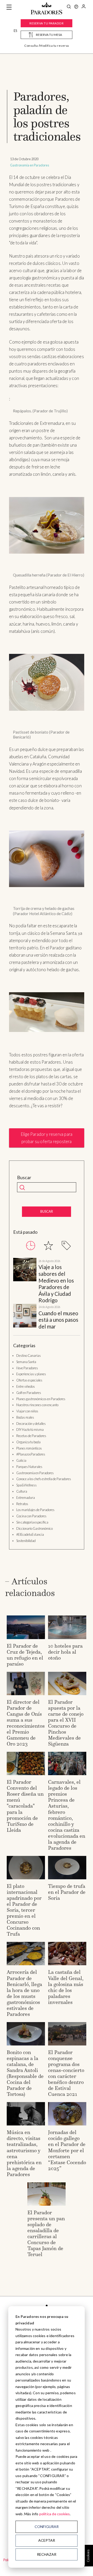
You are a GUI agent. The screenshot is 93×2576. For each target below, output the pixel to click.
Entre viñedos (26, 1386)
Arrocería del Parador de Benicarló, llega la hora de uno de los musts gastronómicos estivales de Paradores (24, 1993)
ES (15, 31)
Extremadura (26, 1498)
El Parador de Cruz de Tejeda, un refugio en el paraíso (25, 1655)
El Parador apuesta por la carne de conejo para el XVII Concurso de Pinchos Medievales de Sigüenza (66, 1723)
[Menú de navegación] (9, 7)
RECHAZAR (47, 2554)
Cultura (22, 1491)
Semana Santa (26, 1362)
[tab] (31, 1246)
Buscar (24, 1178)
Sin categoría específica (32, 1522)
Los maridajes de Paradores (35, 1510)
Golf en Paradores (29, 1393)
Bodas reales (25, 1417)
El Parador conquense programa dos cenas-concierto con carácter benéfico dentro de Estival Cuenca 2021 (66, 2073)
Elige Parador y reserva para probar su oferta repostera (47, 1138)
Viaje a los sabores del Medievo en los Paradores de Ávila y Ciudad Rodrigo (56, 1284)
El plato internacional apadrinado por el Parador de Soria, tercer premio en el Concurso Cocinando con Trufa (24, 1910)
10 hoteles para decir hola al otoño (65, 1652)
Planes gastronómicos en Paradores (41, 1399)
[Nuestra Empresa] (76, 7)
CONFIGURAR (47, 2527)
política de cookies (55, 2514)
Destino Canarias (29, 1356)
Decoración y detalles (31, 1424)
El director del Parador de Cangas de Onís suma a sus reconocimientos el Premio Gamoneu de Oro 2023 (26, 1723)
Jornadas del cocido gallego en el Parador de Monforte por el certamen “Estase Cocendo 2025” (67, 2150)
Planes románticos (29, 1448)
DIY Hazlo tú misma (30, 1430)
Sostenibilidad (26, 1541)
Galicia (21, 1460)
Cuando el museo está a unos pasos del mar (58, 1320)
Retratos (22, 1504)
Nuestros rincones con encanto (37, 1405)
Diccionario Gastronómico (34, 1528)
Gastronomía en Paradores (30, 165)
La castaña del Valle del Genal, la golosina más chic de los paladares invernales (66, 1987)
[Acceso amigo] (84, 7)
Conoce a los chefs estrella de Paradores (44, 1479)
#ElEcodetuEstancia (30, 1534)
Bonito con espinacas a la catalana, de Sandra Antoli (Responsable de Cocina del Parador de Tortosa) (25, 2073)
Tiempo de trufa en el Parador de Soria (67, 1892)
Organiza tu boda (28, 1442)
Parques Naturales (29, 1467)
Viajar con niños (27, 1411)
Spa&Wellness (26, 1485)
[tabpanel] (47, 1294)
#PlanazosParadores (31, 1454)
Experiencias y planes (31, 1374)
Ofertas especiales (29, 1380)
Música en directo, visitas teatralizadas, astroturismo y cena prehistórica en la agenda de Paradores (24, 2153)
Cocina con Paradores (31, 1516)
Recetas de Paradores (31, 1436)
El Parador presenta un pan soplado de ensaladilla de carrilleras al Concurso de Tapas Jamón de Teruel (46, 2233)
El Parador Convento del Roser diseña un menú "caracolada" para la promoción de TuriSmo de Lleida (25, 1806)
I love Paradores (27, 1368)
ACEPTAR (47, 2540)
